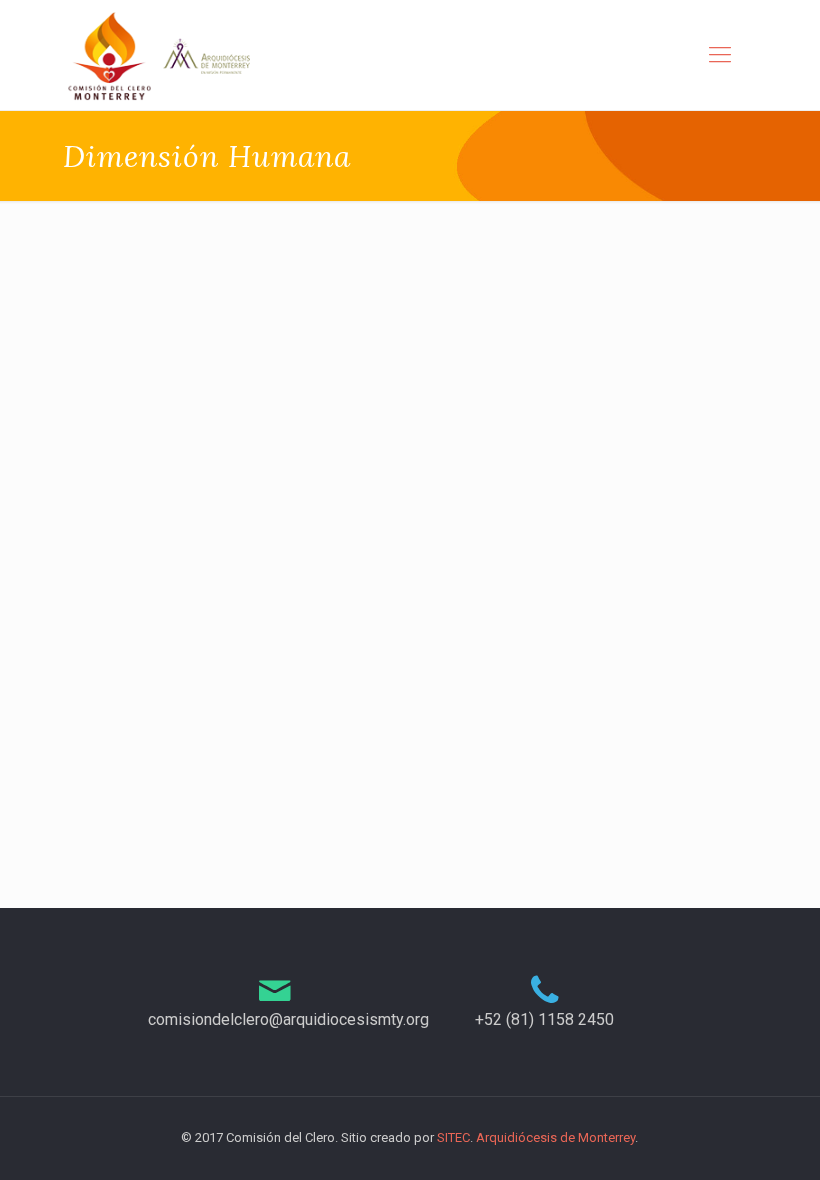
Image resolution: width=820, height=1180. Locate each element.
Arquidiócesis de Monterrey (555, 1137)
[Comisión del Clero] (160, 55)
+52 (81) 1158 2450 (544, 1019)
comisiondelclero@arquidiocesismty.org (288, 1019)
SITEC (453, 1137)
